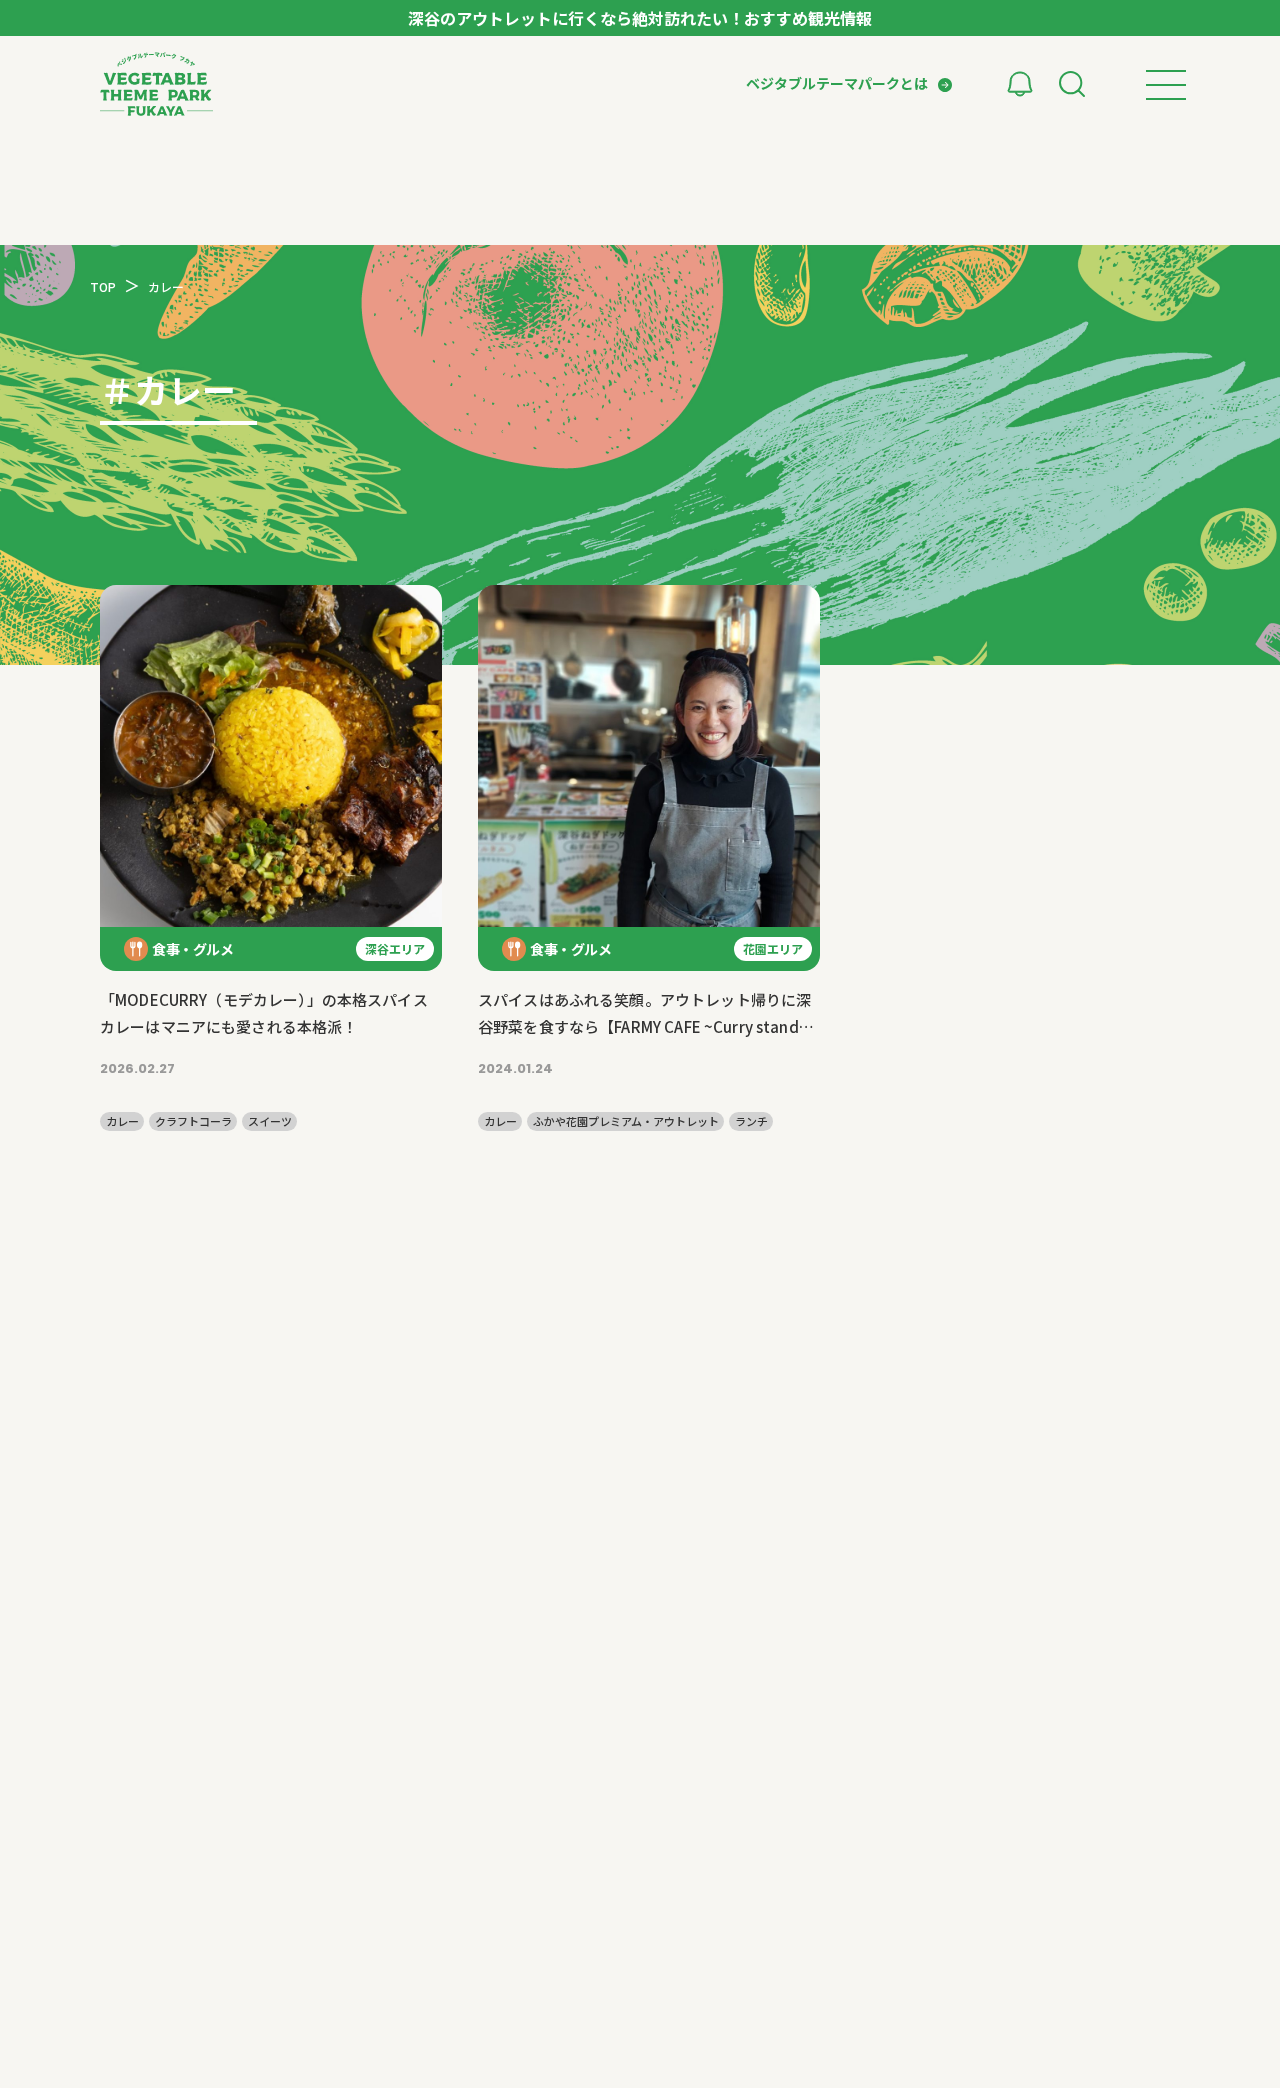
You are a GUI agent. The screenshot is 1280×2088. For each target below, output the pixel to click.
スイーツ (270, 1121)
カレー (122, 1121)
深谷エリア (395, 948)
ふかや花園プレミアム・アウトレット (626, 1121)
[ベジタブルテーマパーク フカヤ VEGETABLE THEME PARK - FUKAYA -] (156, 84)
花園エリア (773, 948)
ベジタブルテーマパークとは (837, 83)
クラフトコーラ (193, 1121)
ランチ (751, 1121)
